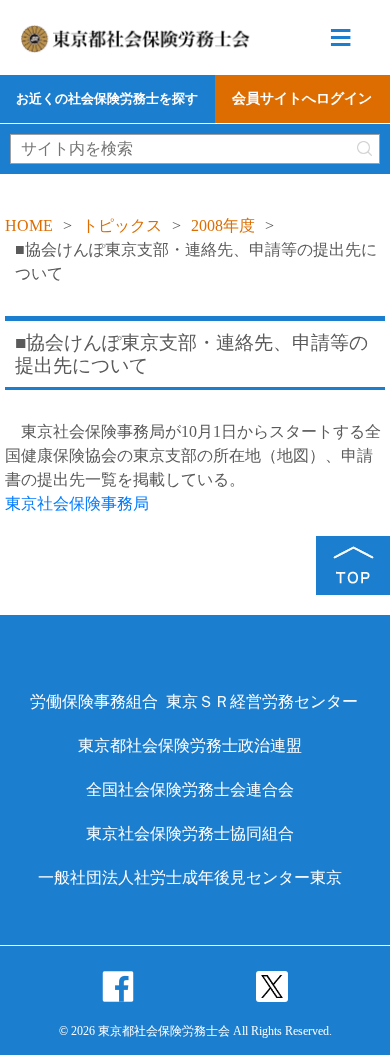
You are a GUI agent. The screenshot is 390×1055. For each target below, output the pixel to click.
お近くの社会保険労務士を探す (107, 98)
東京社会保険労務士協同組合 (190, 833)
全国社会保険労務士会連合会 (190, 789)
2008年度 (223, 225)
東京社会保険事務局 (77, 503)
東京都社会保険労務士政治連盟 (190, 745)
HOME (29, 225)
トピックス (122, 225)
